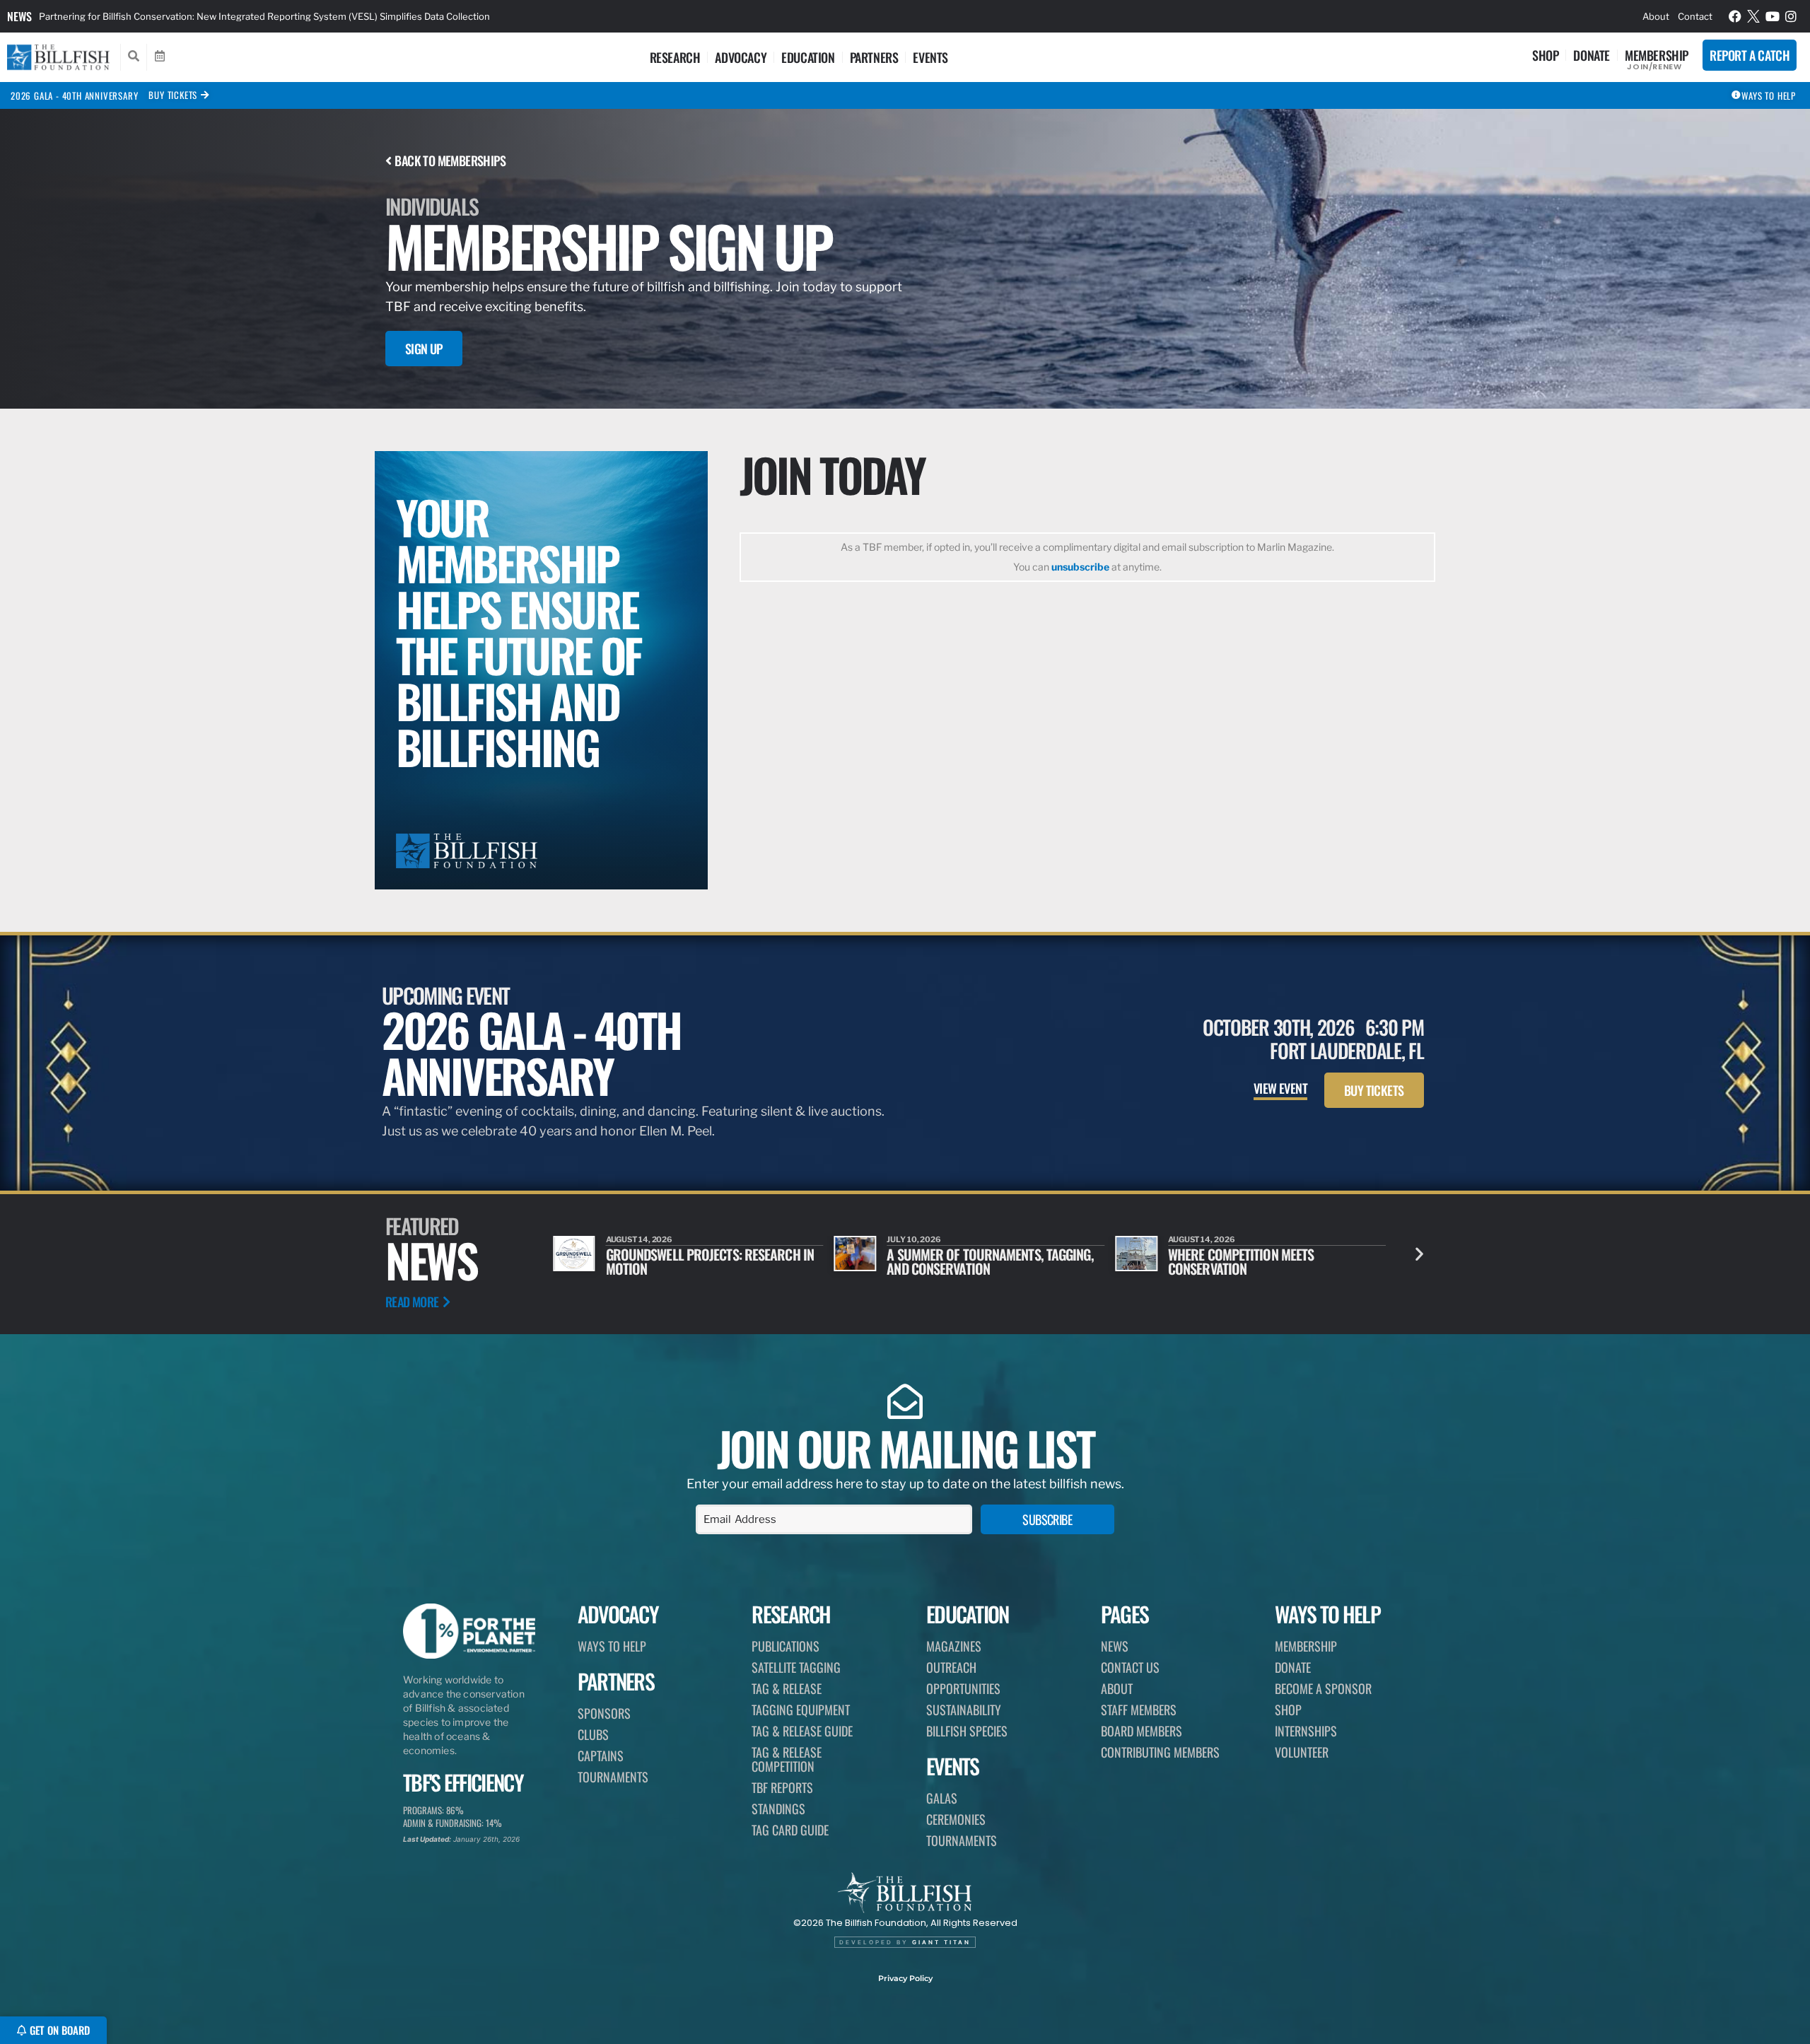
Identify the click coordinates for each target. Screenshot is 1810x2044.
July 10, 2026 (914, 1239)
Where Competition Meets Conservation (1241, 1261)
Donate (1592, 55)
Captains (601, 1756)
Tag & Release (787, 1688)
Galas (942, 1798)
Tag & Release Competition (787, 1759)
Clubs (593, 1734)
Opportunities (963, 1688)
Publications (786, 1646)
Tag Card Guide (790, 1830)
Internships (1306, 1731)
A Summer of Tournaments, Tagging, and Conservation (990, 1261)
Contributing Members (1160, 1752)
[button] (1419, 1254)
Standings (778, 1809)
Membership (1657, 55)
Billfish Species (967, 1731)
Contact (1695, 16)
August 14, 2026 (640, 1239)
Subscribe (1047, 1519)
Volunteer (1302, 1752)
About (1656, 16)
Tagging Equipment (801, 1710)
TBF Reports (782, 1787)
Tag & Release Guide (802, 1731)
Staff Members (1139, 1710)
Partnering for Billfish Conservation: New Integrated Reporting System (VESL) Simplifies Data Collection (264, 16)
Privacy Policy (905, 1978)
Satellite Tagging (796, 1667)
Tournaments (613, 1777)
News (19, 16)
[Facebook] (1735, 16)
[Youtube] (1773, 16)
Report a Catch (1750, 55)
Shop (1545, 55)
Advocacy (741, 57)
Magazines (954, 1646)
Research (675, 57)
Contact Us (1130, 1667)
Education (808, 57)
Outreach (951, 1667)
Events (930, 57)
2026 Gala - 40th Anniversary (74, 95)
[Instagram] (1792, 16)
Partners (874, 57)
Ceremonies (956, 1819)
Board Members (1142, 1731)
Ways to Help (612, 1646)
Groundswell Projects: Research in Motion (710, 1261)
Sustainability (964, 1710)
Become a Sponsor (1323, 1688)
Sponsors (604, 1713)
